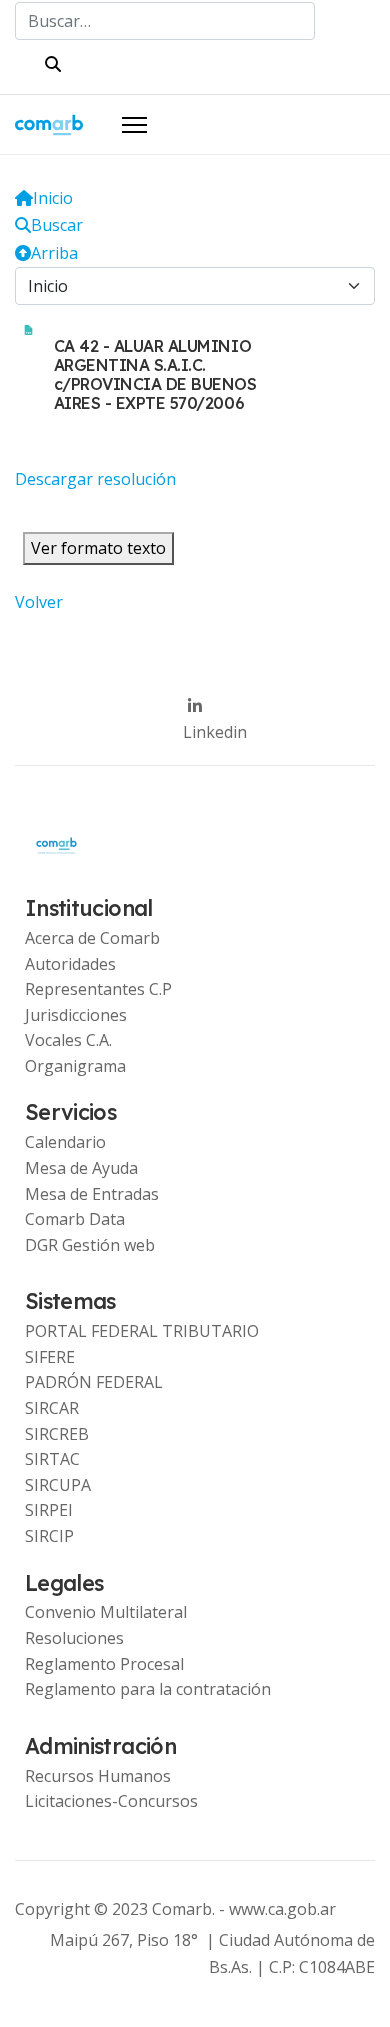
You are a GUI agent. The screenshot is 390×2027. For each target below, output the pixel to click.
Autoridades (70, 964)
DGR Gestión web (90, 1245)
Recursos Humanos (98, 1776)
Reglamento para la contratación (148, 1689)
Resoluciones (74, 1638)
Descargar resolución (95, 479)
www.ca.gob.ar (282, 1909)
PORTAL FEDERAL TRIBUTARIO (142, 1331)
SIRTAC (52, 1459)
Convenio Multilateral (106, 1612)
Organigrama (75, 1066)
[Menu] (134, 125)
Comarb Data (75, 1219)
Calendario (65, 1142)
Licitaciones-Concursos (111, 1801)
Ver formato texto (98, 548)
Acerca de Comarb (92, 938)
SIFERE (50, 1357)
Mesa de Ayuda (81, 1168)
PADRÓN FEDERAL (94, 1382)
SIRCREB (57, 1434)
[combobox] (165, 21)
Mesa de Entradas (92, 1194)
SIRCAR (52, 1408)
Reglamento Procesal (104, 1664)
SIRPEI (49, 1510)
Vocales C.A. (68, 1040)
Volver (39, 602)
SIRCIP (49, 1536)
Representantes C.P (98, 989)
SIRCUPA (58, 1485)
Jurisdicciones (76, 1015)
